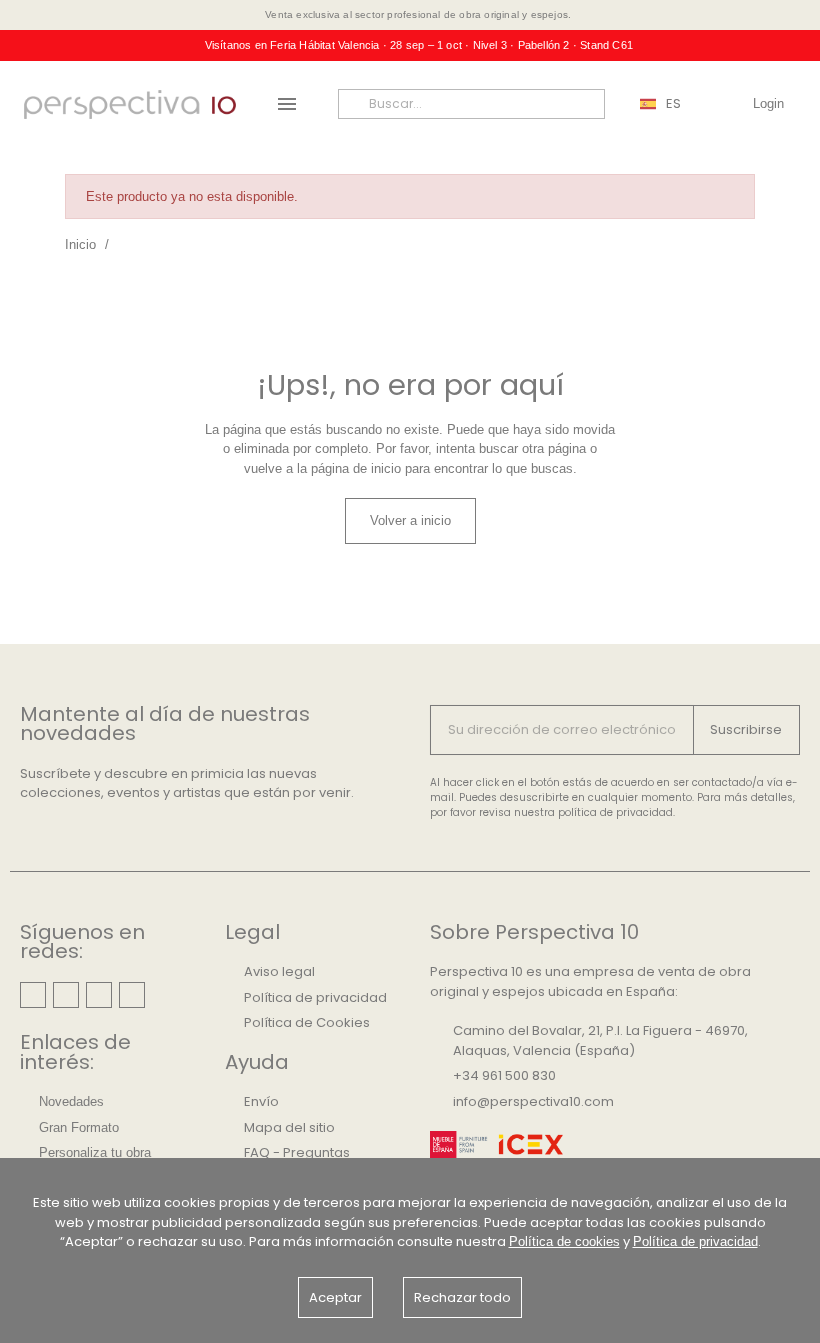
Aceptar (335, 1297)
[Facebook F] (99, 995)
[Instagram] (33, 995)
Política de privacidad (695, 1241)
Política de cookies (564, 1241)
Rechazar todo (462, 1297)
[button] (410, 521)
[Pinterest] (66, 995)
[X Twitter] (132, 995)
